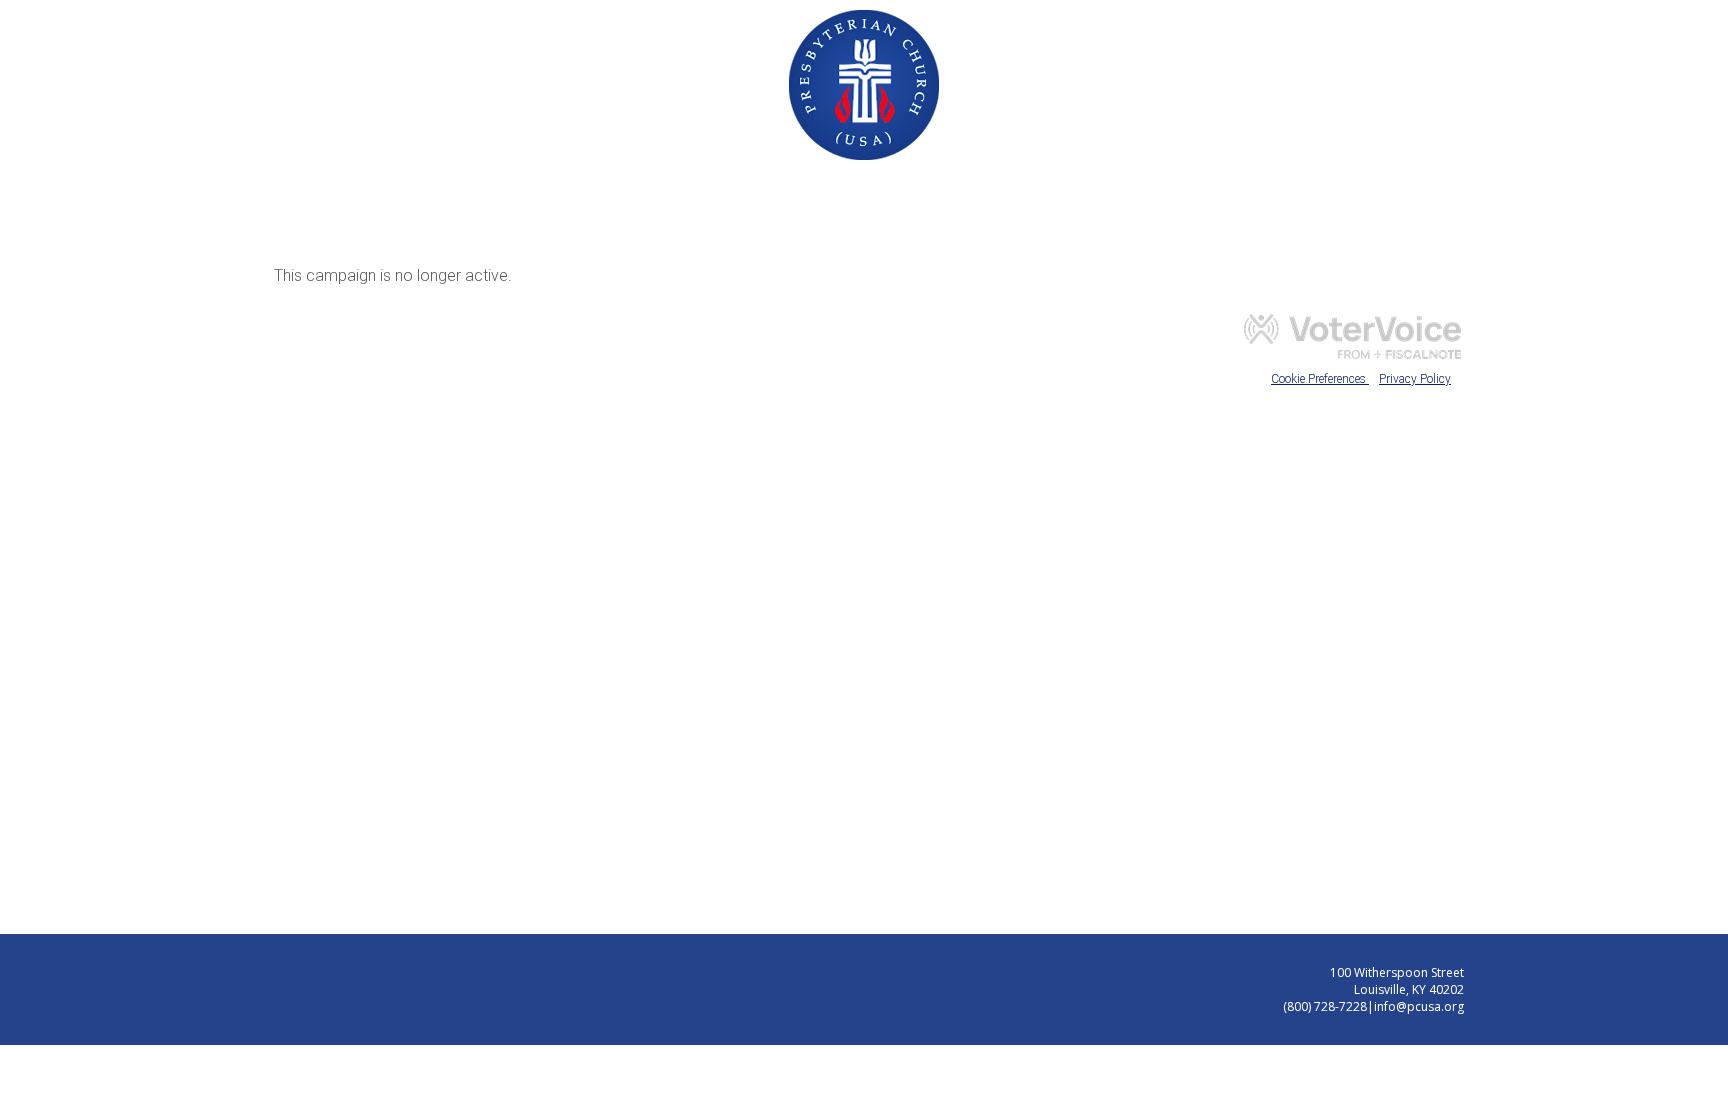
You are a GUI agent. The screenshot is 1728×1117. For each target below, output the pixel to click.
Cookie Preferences (1320, 379)
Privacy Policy (1415, 379)
